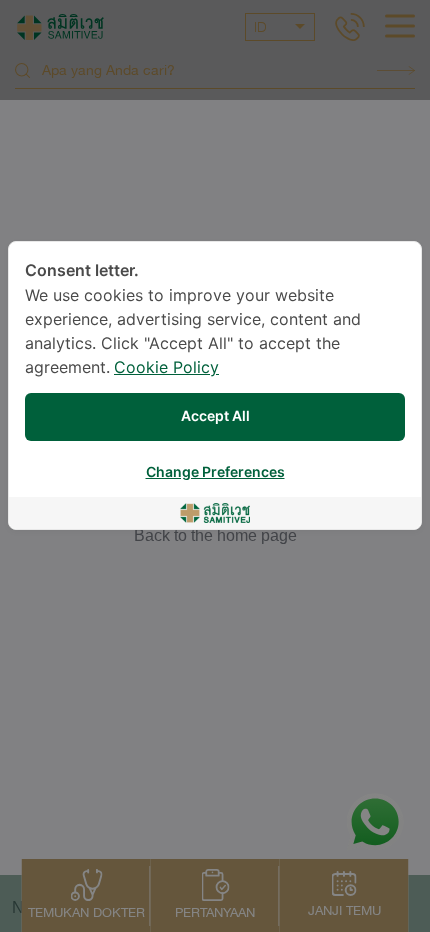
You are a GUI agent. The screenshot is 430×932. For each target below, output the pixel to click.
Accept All (215, 416)
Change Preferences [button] (215, 472)
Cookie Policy (166, 368)
